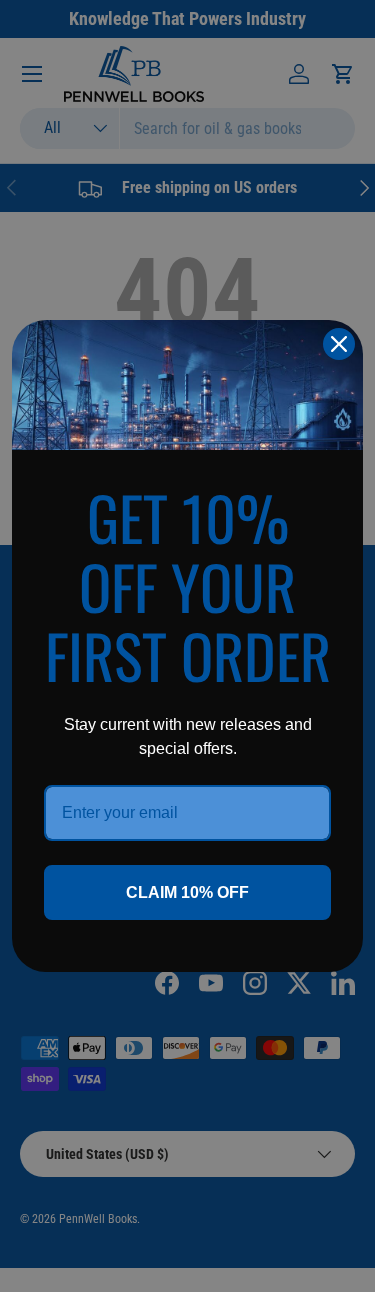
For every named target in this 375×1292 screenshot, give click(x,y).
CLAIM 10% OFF (187, 892)
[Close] (339, 344)
